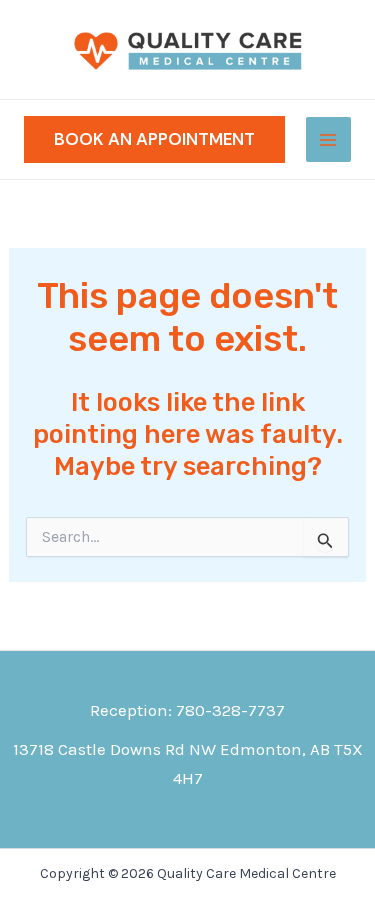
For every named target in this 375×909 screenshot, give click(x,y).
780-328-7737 (230, 710)
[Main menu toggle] (329, 140)
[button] (154, 139)
